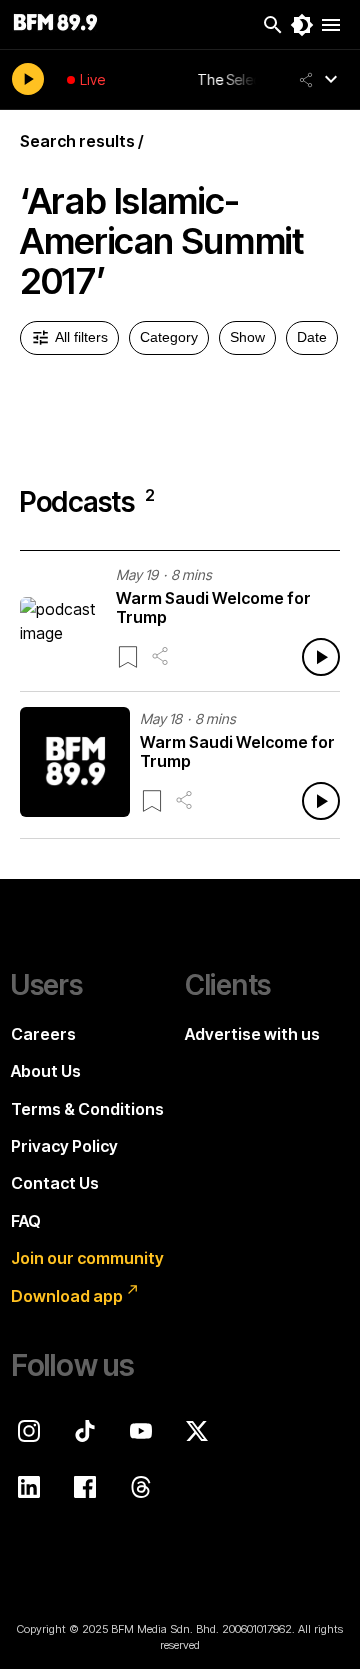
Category (169, 337)
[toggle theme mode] (302, 25)
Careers (43, 1034)
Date (312, 337)
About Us (46, 1071)
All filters (81, 337)
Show (247, 337)
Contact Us (55, 1183)
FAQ (26, 1221)
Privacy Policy (64, 1146)
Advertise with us (252, 1034)
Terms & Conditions (87, 1109)
